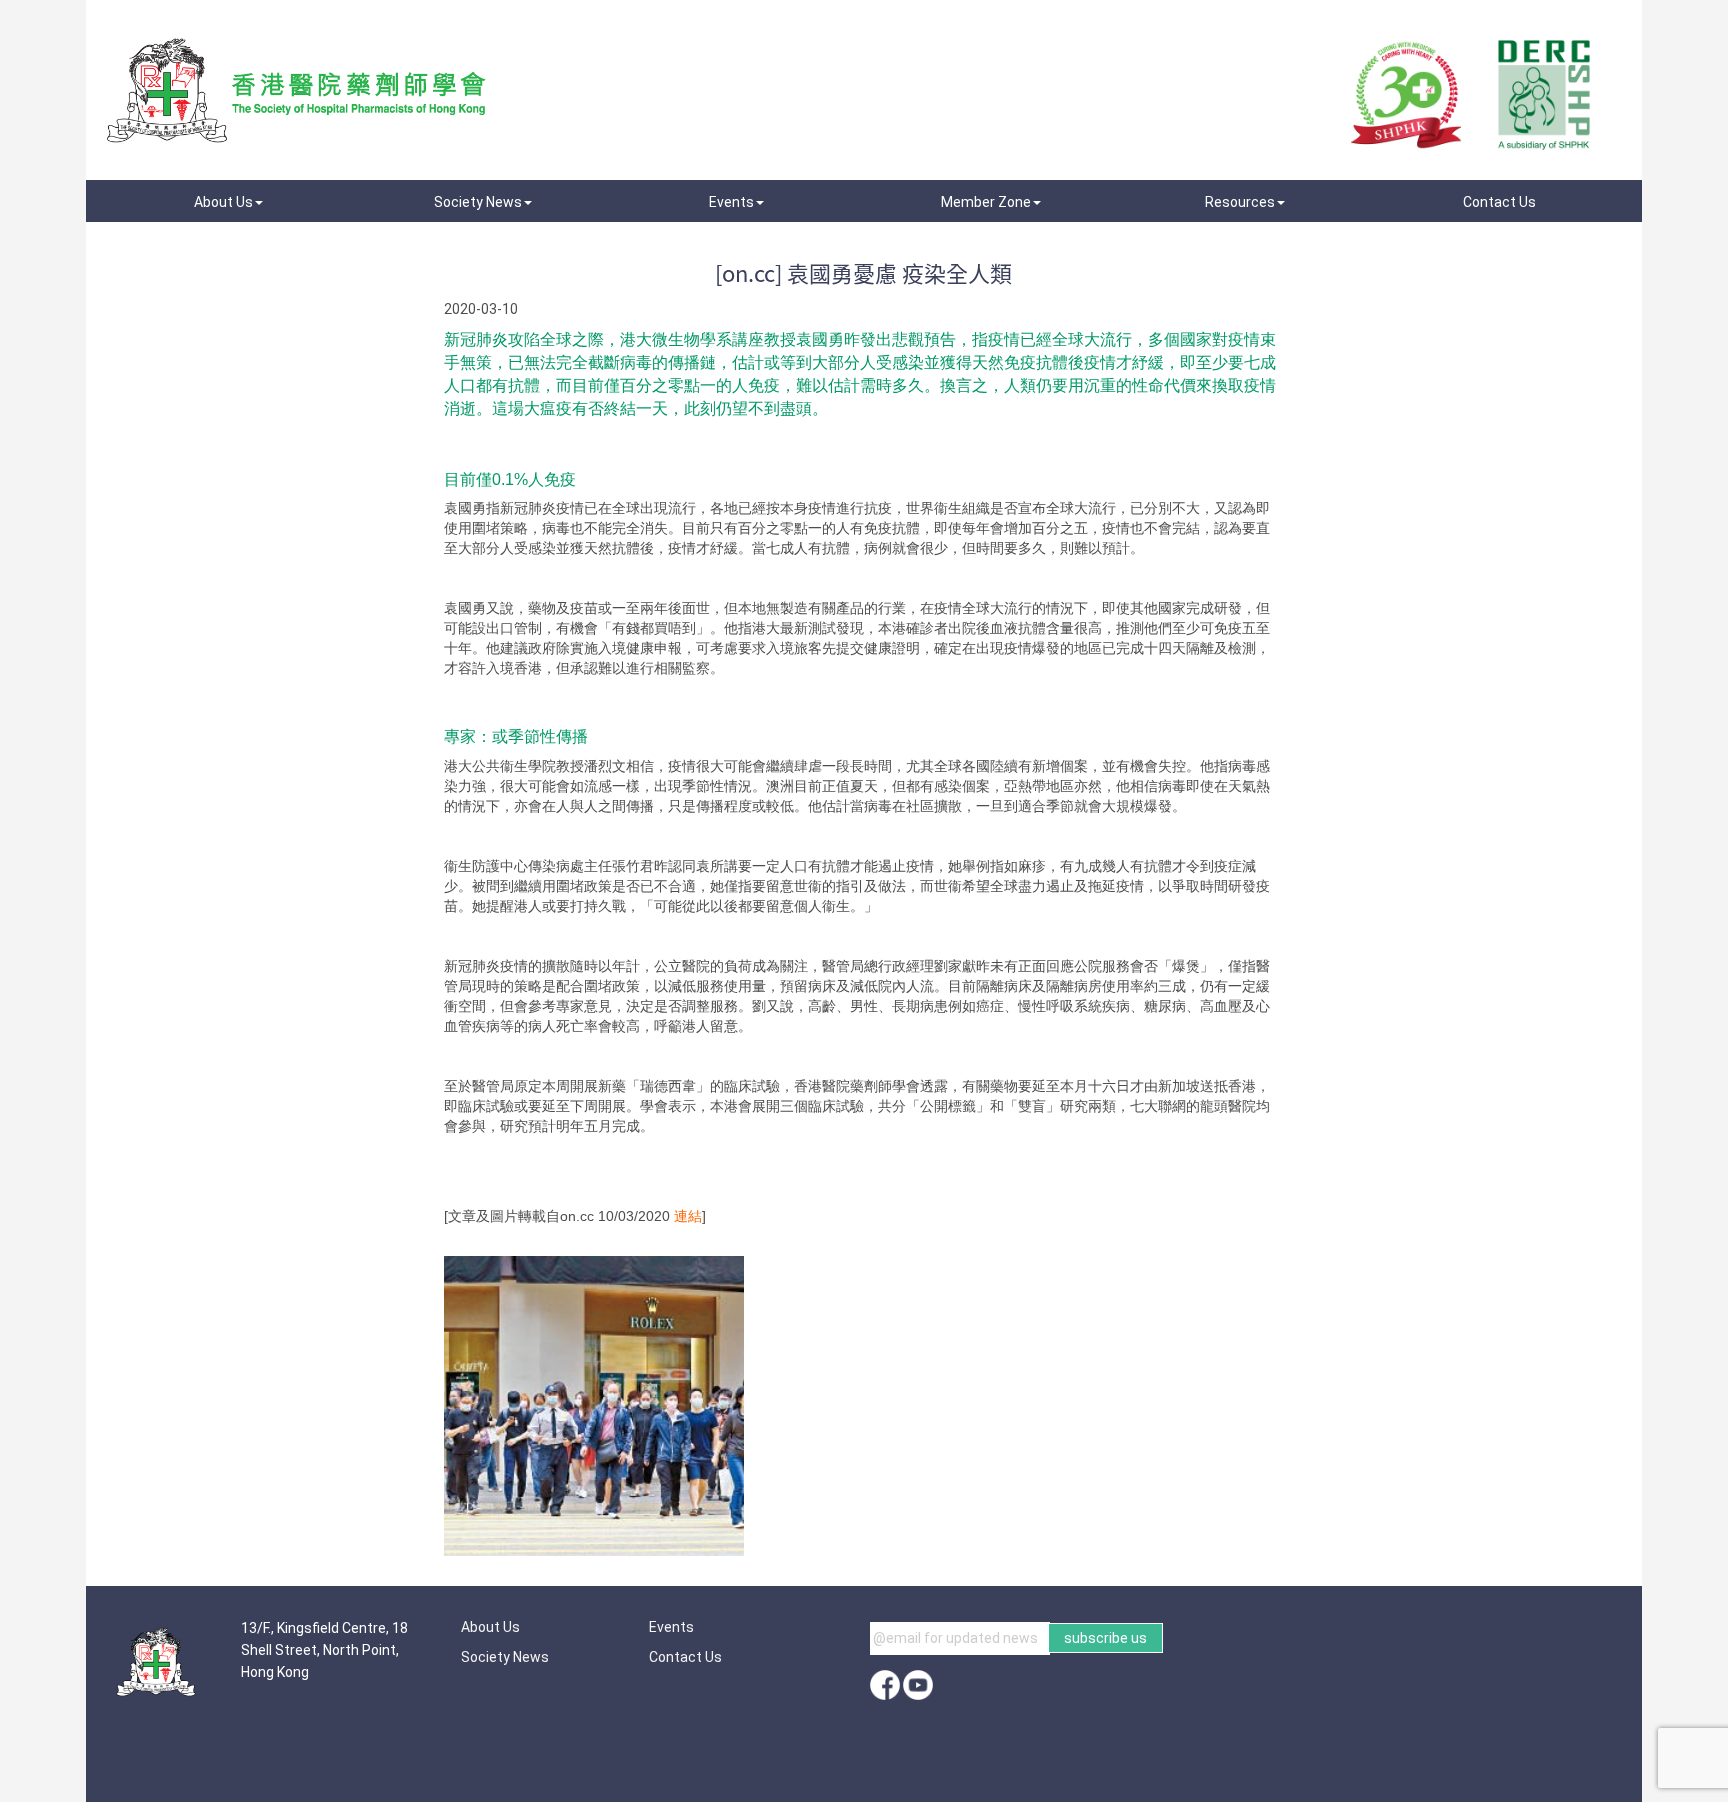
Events (671, 1627)
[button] (228, 202)
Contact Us (685, 1657)
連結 (686, 1216)
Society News (505, 1657)
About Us (490, 1627)
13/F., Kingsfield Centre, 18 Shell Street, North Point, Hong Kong (324, 1650)
